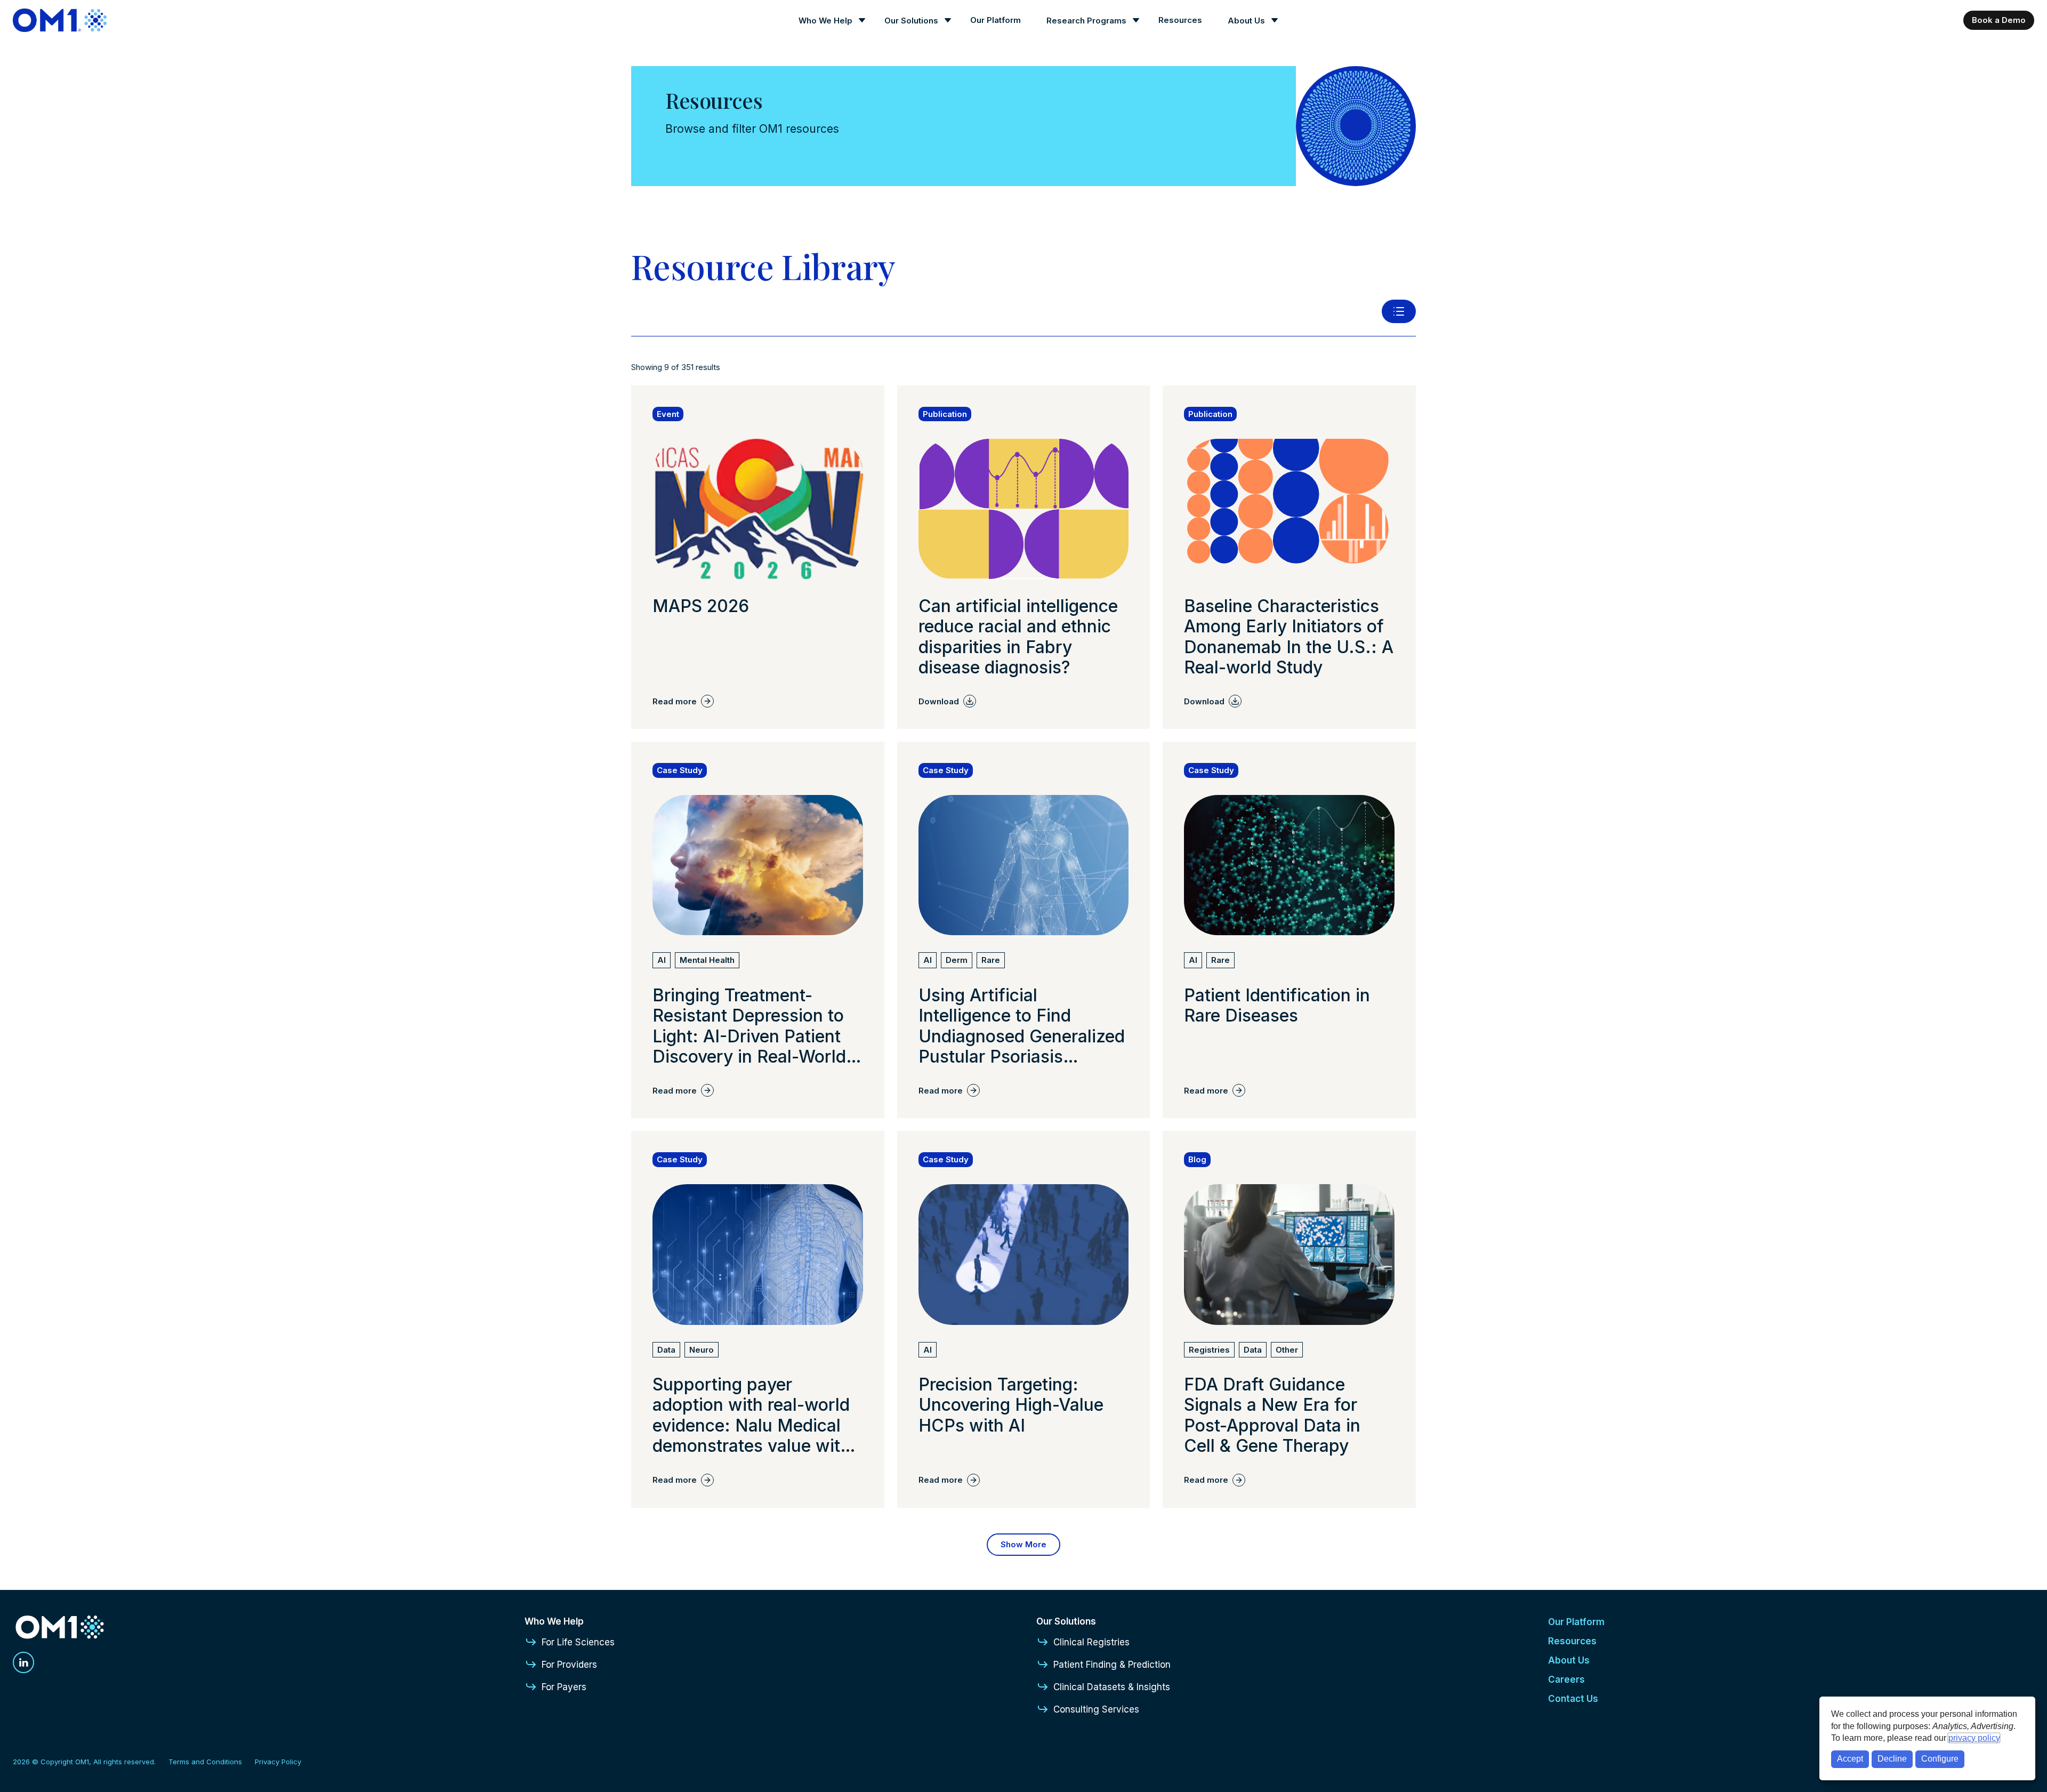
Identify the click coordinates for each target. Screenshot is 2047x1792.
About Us (1246, 21)
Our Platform (996, 20)
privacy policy (1974, 1738)
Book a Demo (1999, 20)
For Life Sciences (578, 1642)
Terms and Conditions (205, 1762)
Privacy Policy (278, 1762)
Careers (1566, 1680)
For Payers (564, 1687)
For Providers (569, 1665)
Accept (1850, 1759)
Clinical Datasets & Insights (1112, 1687)
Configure (1940, 1759)
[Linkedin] (23, 1662)
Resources (1180, 20)
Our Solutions (911, 21)
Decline (1892, 1759)
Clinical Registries (1091, 1642)
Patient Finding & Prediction (1112, 1665)
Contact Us (1573, 1699)
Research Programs (1086, 21)
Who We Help (825, 21)
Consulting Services (1096, 1709)
